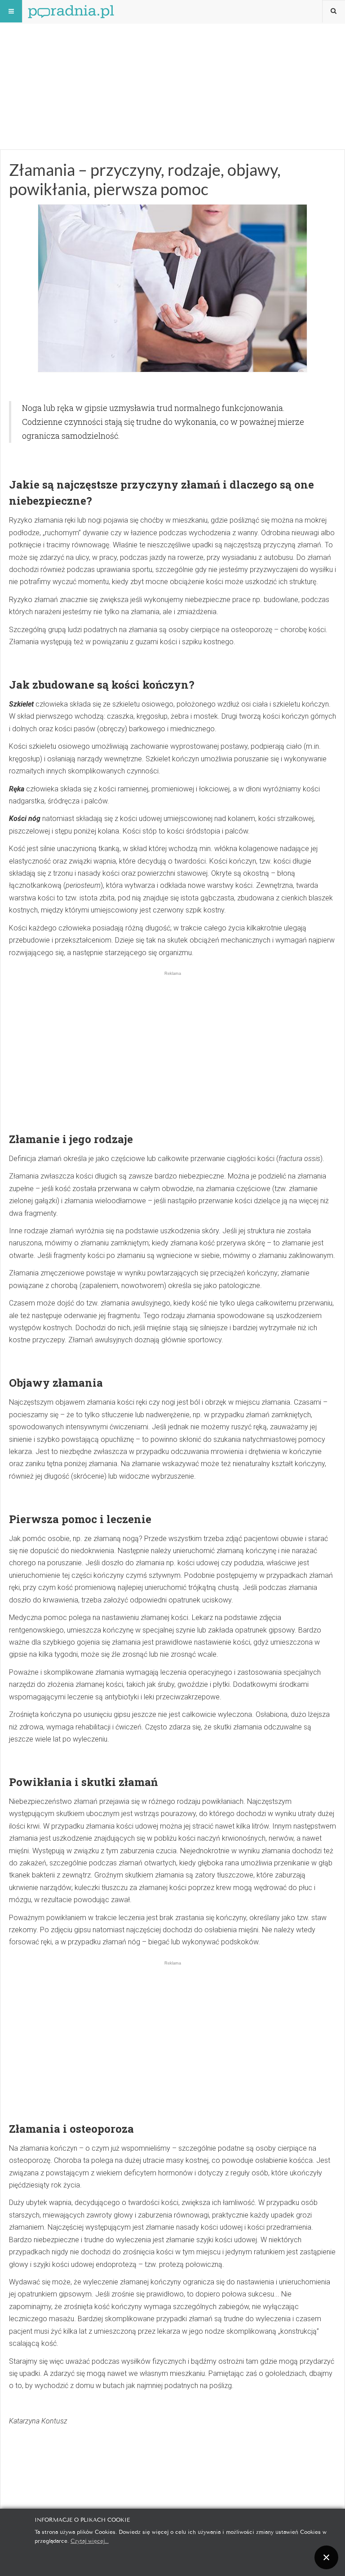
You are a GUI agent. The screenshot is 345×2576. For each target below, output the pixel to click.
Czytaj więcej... (90, 2540)
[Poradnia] (71, 11)
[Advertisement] (172, 63)
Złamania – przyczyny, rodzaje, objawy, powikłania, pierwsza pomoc (145, 179)
